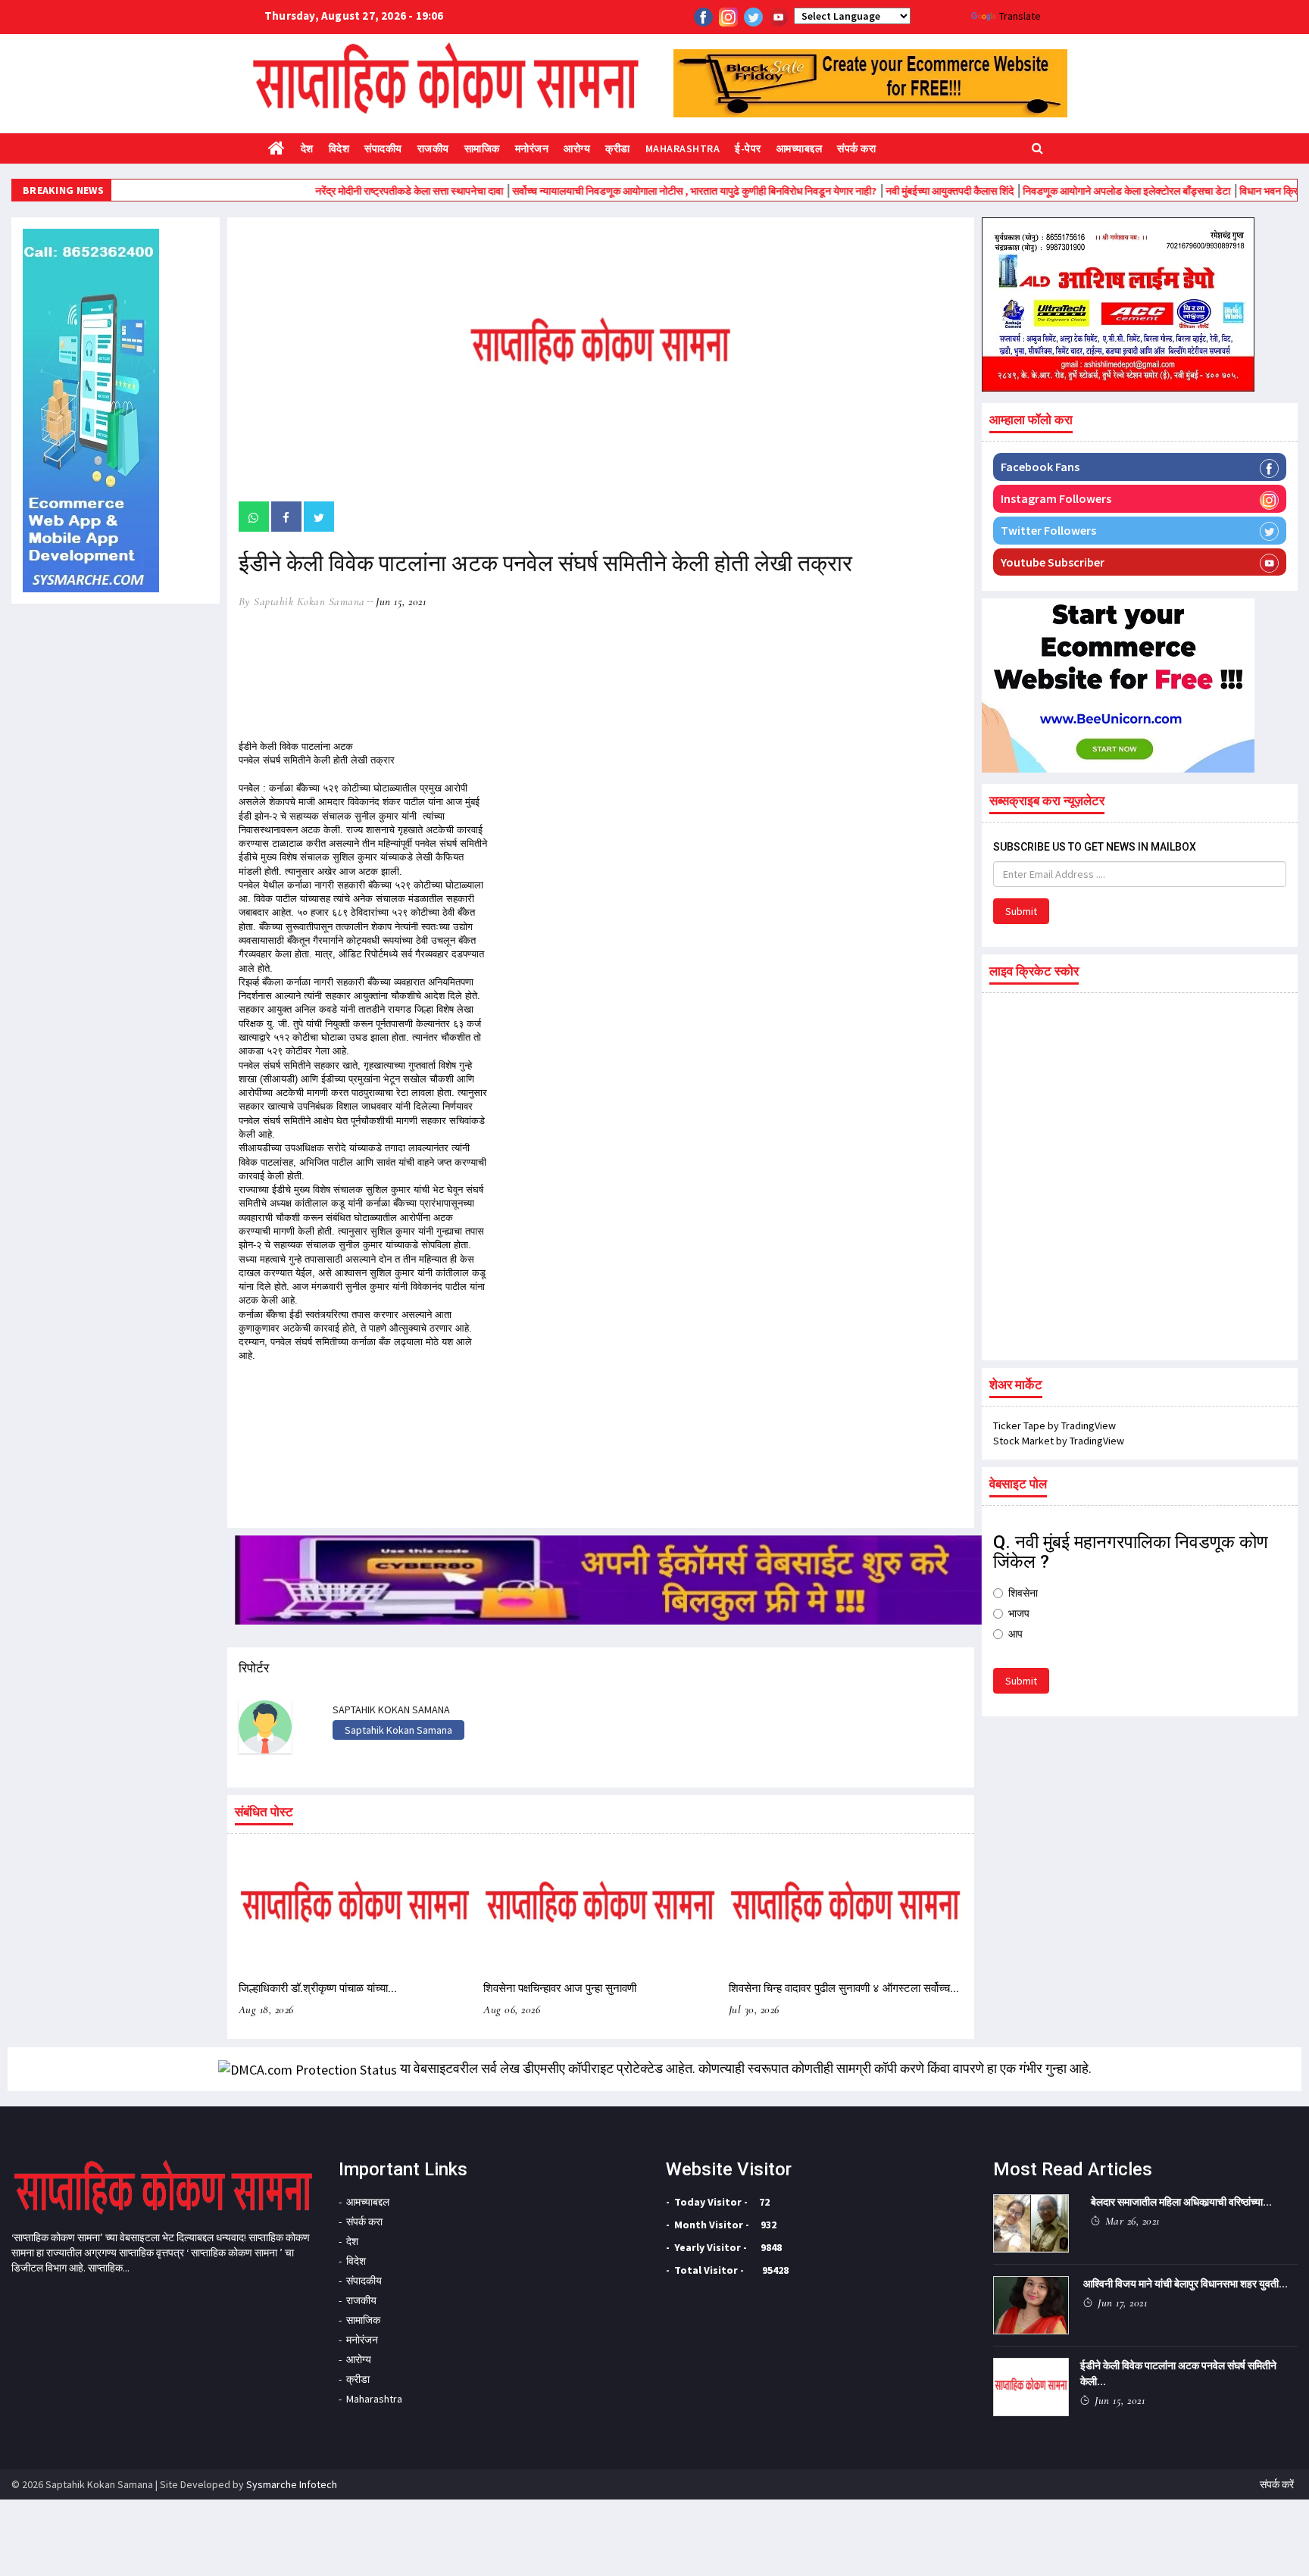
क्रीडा (618, 148)
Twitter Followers (1048, 530)
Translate (1020, 16)
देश (307, 148)
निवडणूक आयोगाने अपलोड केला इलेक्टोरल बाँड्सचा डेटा (1068, 191)
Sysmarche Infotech (292, 2484)
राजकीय (433, 148)
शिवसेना (1023, 1593)
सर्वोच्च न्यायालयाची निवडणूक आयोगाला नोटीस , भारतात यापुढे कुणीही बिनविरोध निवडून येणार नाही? (636, 191)
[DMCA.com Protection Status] (308, 2068)
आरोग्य (577, 148)
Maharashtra (683, 148)
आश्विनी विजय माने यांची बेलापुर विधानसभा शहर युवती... (1186, 2284)
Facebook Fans (1040, 467)
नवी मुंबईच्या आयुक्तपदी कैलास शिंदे (892, 191)
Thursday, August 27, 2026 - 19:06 (354, 16)
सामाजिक (482, 148)
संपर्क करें (1277, 2484)
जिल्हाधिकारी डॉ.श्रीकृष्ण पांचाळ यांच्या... (318, 1988)
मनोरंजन (532, 148)
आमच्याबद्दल (800, 148)
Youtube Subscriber (1053, 562)
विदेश (339, 148)
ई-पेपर (748, 148)
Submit (1021, 911)
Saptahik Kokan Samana (398, 1730)
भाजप (1019, 1613)
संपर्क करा (856, 148)
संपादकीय (383, 148)
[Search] (1037, 147)
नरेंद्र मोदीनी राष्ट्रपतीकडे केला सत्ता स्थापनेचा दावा (351, 191)
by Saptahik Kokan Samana (302, 601)
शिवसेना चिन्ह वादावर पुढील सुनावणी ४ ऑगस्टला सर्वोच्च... (844, 1988)
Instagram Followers (1056, 498)
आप (1015, 1634)
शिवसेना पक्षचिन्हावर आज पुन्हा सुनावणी (560, 1988)
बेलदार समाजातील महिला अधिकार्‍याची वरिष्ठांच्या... (1181, 2202)
